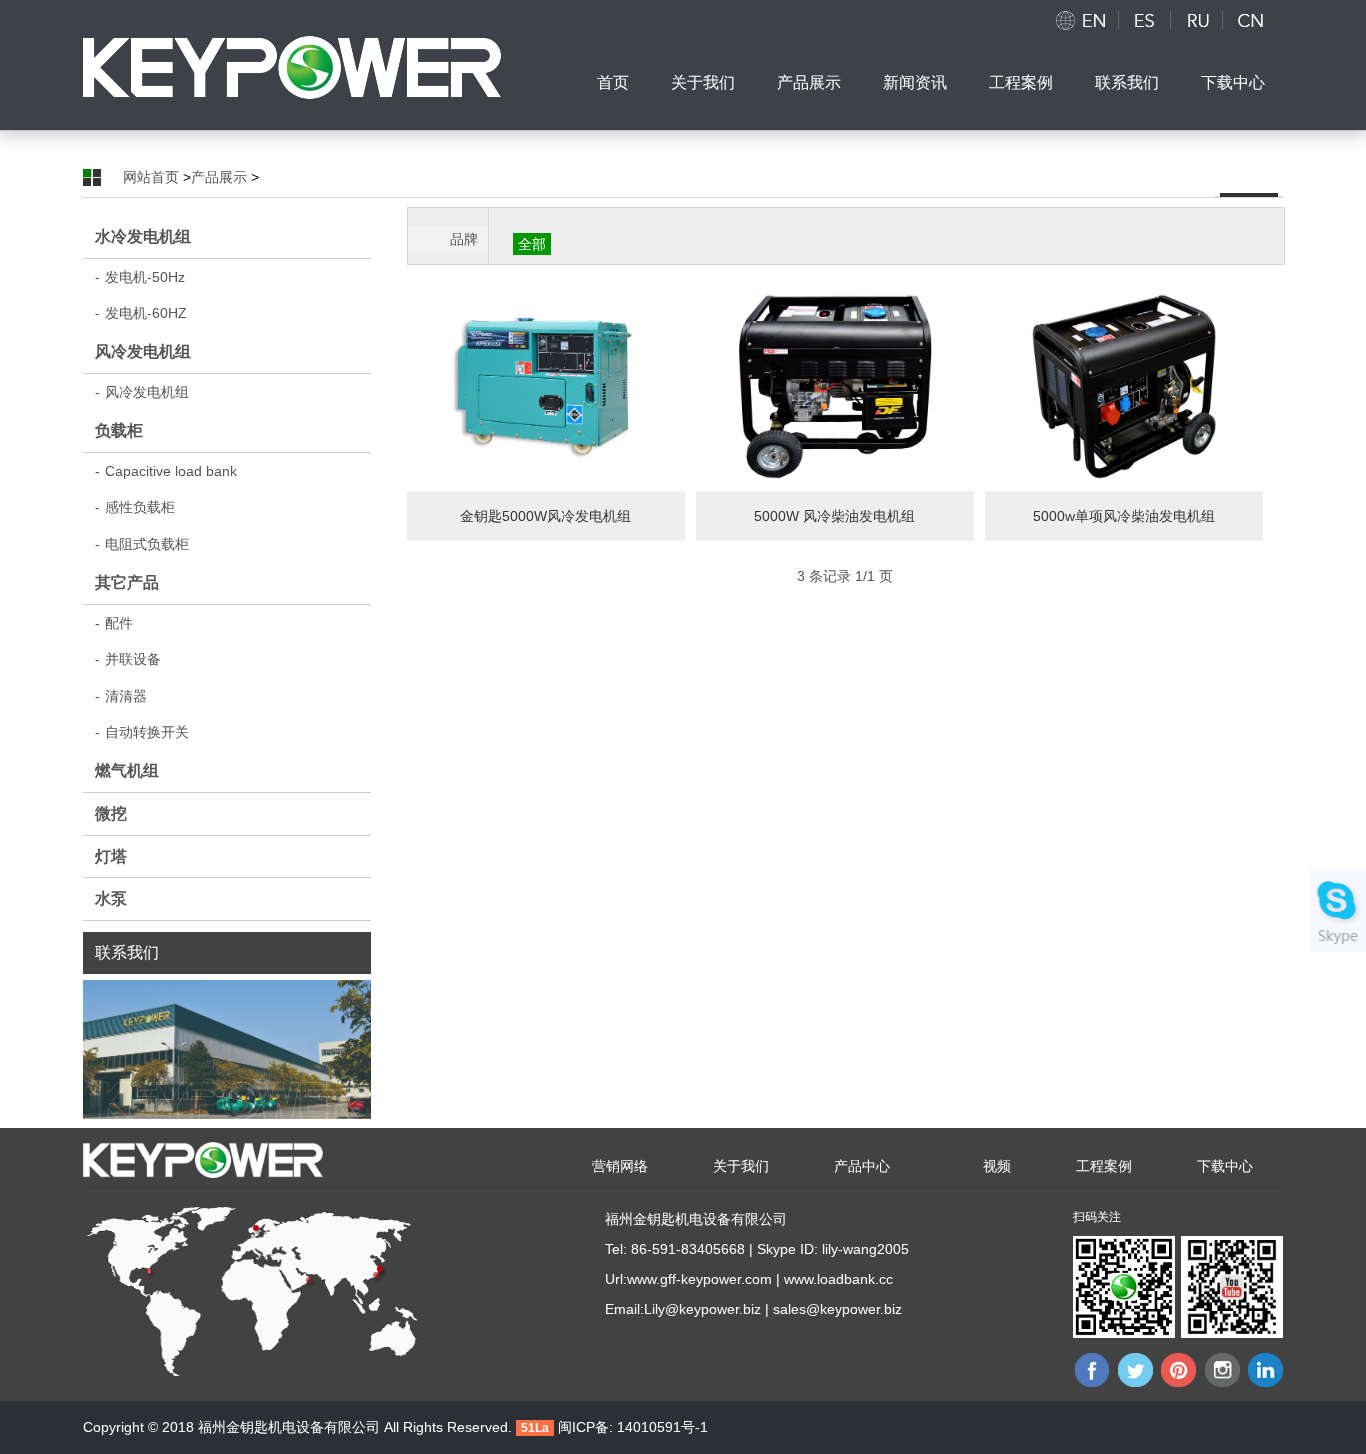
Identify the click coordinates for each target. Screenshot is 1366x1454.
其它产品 (127, 582)
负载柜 (119, 430)
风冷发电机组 (143, 351)
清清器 (121, 696)
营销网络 (620, 1166)
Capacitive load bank (166, 471)
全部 (532, 244)
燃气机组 (127, 770)
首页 (613, 82)
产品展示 (809, 82)
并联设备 (128, 659)
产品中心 (862, 1166)
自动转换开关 (142, 732)
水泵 (111, 898)
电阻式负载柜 (142, 544)
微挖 (111, 813)
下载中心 (1233, 82)
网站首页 (151, 177)
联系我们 (1127, 82)
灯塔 (111, 856)
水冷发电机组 (143, 236)
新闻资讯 (915, 82)
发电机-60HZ (141, 313)
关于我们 (703, 82)
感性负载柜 (135, 507)
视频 (997, 1166)
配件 (114, 623)
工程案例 (1021, 82)
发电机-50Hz (140, 277)
